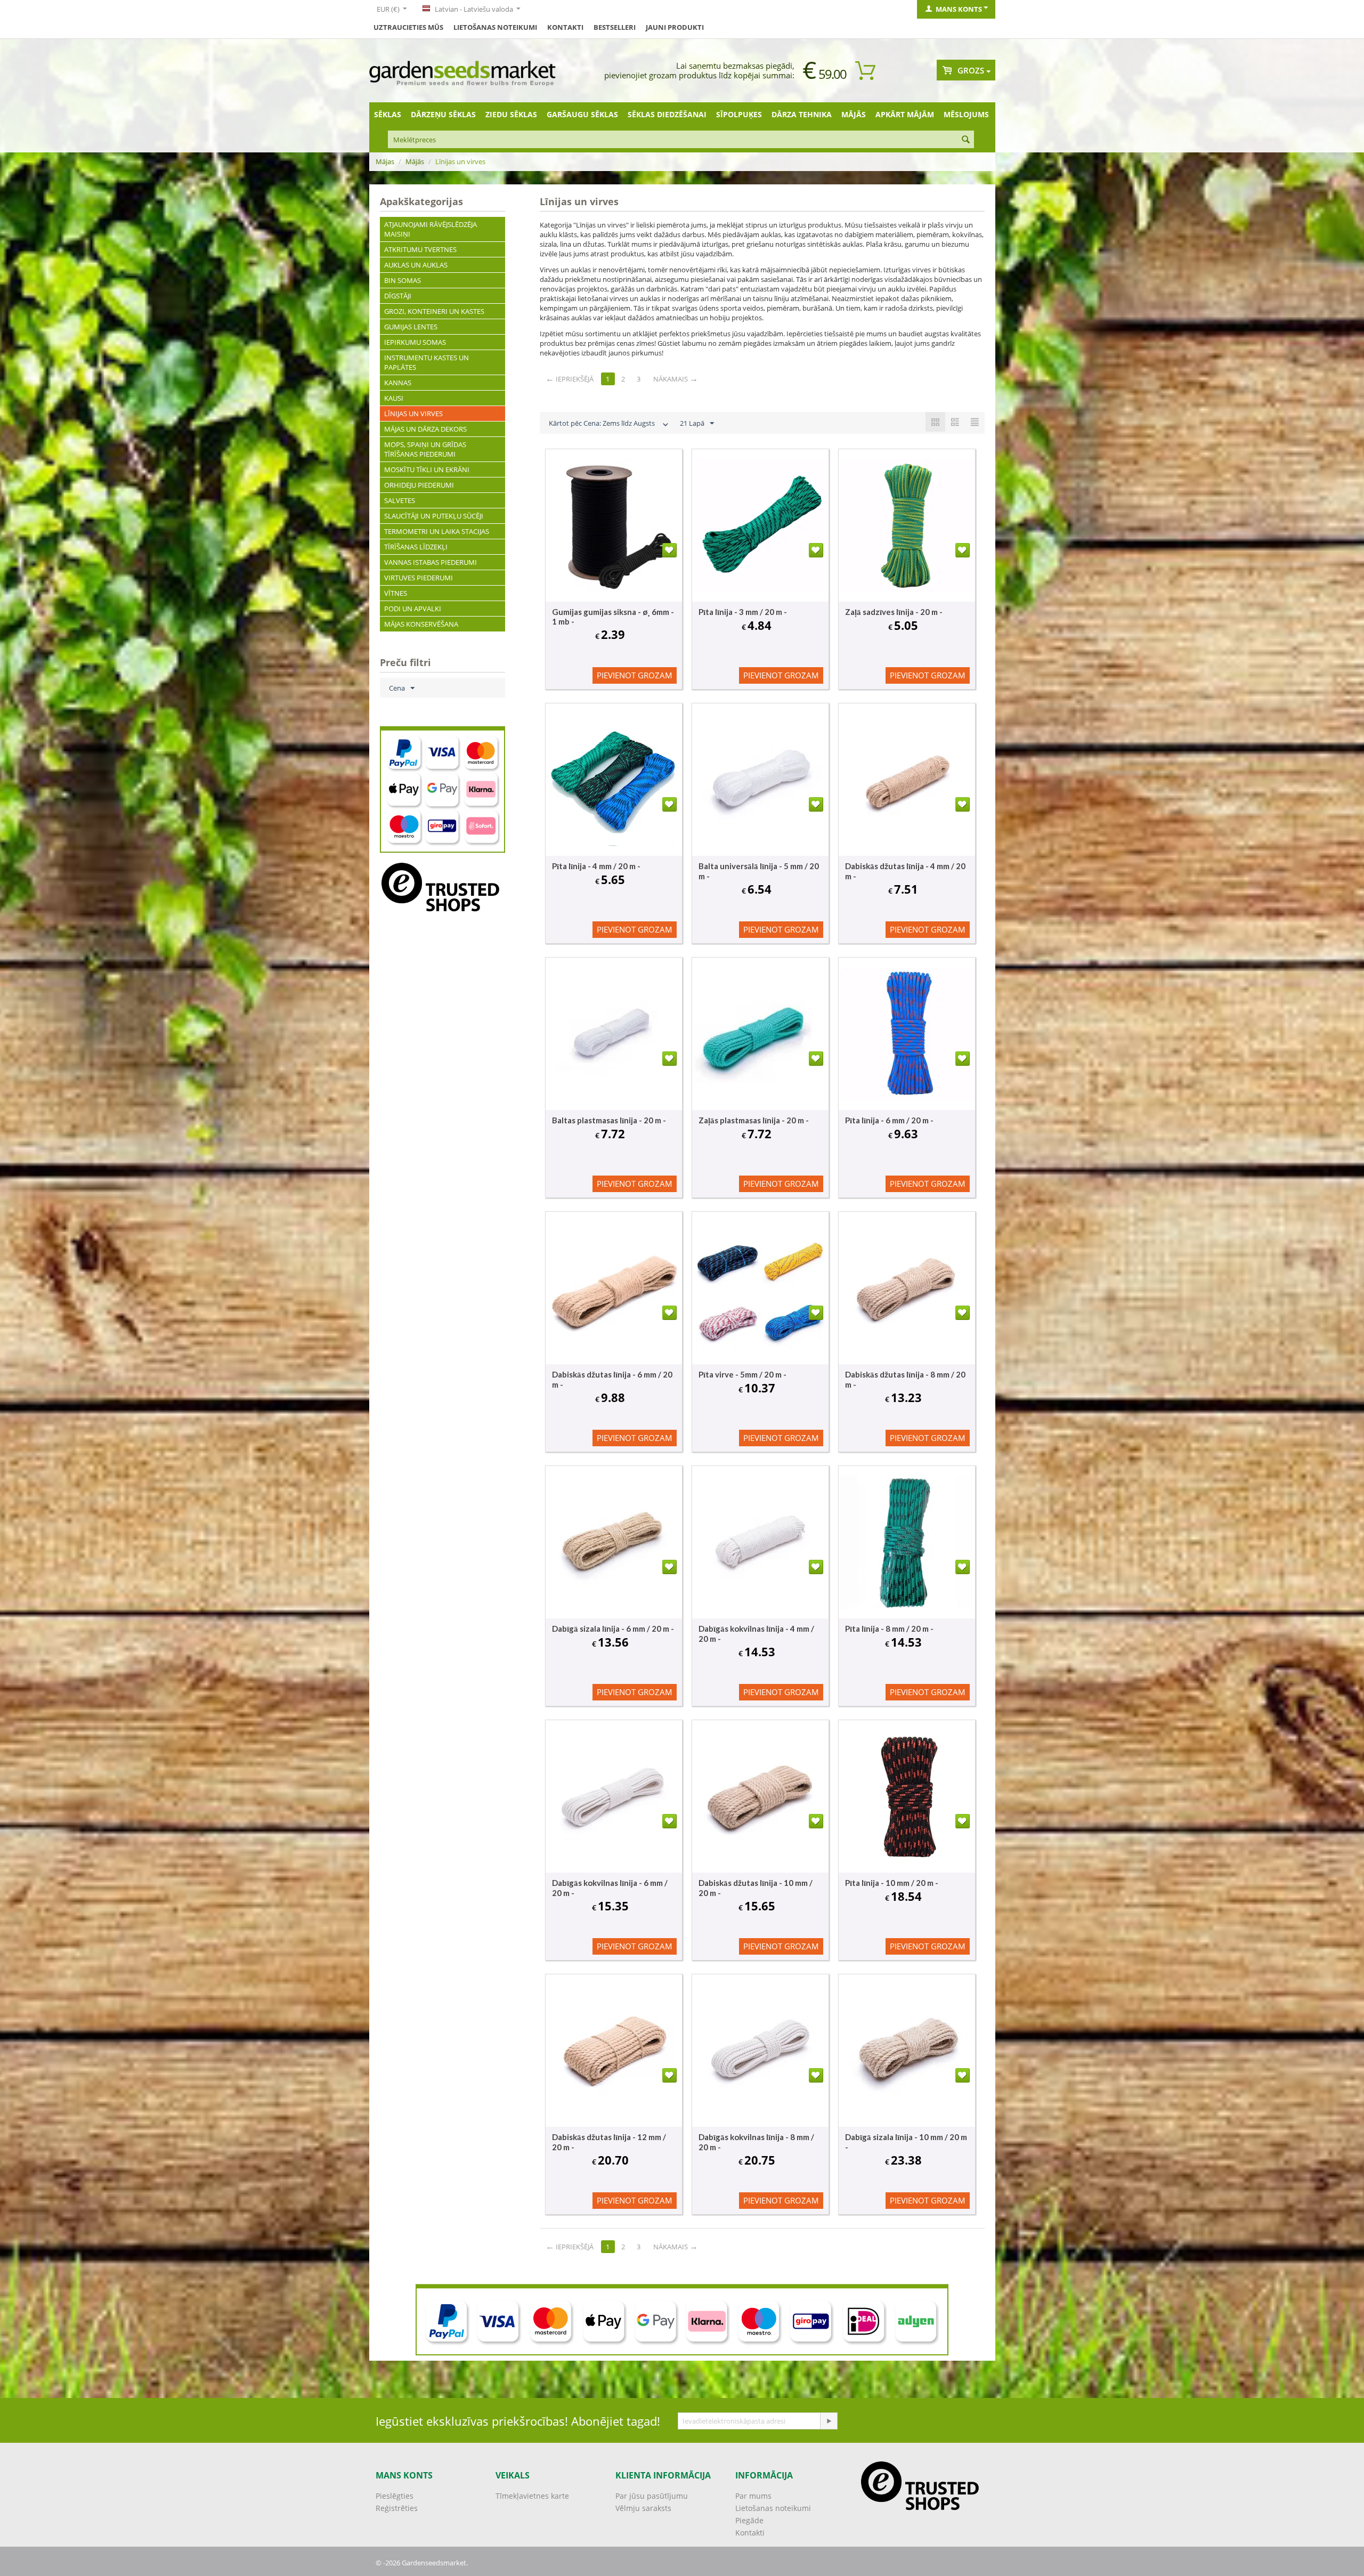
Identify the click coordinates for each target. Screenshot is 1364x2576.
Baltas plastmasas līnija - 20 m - (609, 1120)
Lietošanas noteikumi (495, 27)
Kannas (398, 383)
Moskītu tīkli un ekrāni (427, 469)
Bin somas (403, 280)
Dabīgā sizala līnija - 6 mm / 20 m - (613, 1629)
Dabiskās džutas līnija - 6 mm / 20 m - (612, 1379)
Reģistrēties (397, 2508)
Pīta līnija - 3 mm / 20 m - (743, 612)
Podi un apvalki (413, 609)
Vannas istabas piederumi (431, 562)
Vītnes (396, 593)
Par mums (753, 2496)
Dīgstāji (398, 296)
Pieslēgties (395, 2496)
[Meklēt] (966, 140)
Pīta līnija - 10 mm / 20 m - (892, 1883)
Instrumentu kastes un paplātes (427, 362)
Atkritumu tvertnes (420, 249)
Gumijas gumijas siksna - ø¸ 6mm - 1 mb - (613, 617)
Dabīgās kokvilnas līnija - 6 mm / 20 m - (610, 1888)
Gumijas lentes (411, 327)
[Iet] (829, 2421)
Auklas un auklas (416, 265)
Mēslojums (966, 114)
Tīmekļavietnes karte (532, 2496)
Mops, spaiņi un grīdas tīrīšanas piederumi (425, 449)
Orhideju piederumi (419, 485)
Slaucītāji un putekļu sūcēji (434, 516)
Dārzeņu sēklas (443, 114)
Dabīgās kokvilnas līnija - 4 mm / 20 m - (756, 1634)
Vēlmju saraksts (643, 2508)
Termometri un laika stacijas (437, 531)
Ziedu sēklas (511, 114)
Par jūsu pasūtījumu (652, 2496)
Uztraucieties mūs (408, 27)
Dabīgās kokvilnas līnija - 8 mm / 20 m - (756, 2142)
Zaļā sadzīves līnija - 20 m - (894, 612)
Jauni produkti (675, 27)
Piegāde (749, 2520)
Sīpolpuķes (739, 114)
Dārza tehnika (802, 114)
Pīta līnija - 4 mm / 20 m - (596, 866)
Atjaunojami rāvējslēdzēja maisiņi (431, 229)
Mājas (385, 161)
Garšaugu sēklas (582, 114)
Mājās (854, 114)
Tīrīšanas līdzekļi (416, 547)
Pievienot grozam (635, 675)
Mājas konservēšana (421, 624)
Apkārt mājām (905, 114)
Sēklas (388, 114)
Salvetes (400, 500)
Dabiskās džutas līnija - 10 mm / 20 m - (756, 1888)
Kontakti (565, 27)
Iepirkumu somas (415, 342)
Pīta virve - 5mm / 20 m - (742, 1374)
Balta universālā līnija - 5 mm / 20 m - (759, 871)
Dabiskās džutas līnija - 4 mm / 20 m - (905, 871)
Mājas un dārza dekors (425, 429)
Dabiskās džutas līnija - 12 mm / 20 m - (609, 2142)
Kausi (394, 398)
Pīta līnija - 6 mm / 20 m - (889, 1120)
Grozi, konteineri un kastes (434, 311)
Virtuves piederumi (419, 578)
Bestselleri (615, 27)
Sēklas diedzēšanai (667, 114)
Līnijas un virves (413, 414)
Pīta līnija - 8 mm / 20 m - (889, 1629)
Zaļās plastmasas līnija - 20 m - (754, 1120)
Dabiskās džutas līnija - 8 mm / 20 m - (905, 1379)
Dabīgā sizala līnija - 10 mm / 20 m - (906, 2142)
